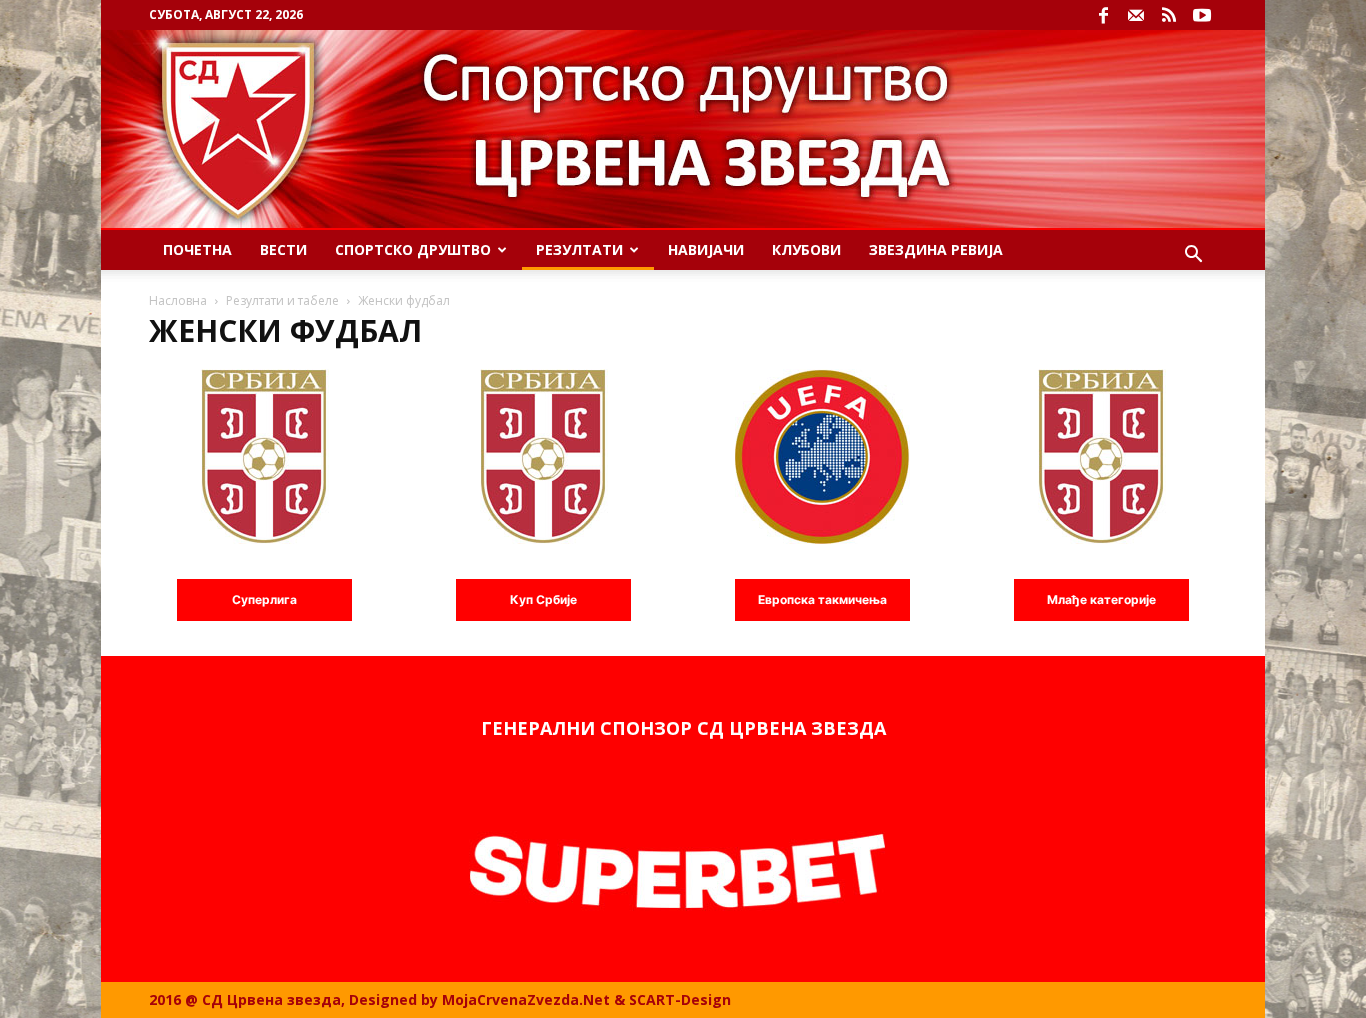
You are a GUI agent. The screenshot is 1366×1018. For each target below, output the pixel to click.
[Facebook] (1103, 15)
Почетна (197, 249)
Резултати (579, 249)
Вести (283, 249)
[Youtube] (1202, 15)
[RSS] (1169, 15)
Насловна (178, 300)
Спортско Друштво (413, 249)
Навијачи (706, 249)
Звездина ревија (936, 249)
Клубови (806, 249)
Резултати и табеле (282, 300)
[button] (1193, 256)
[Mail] (1136, 15)
